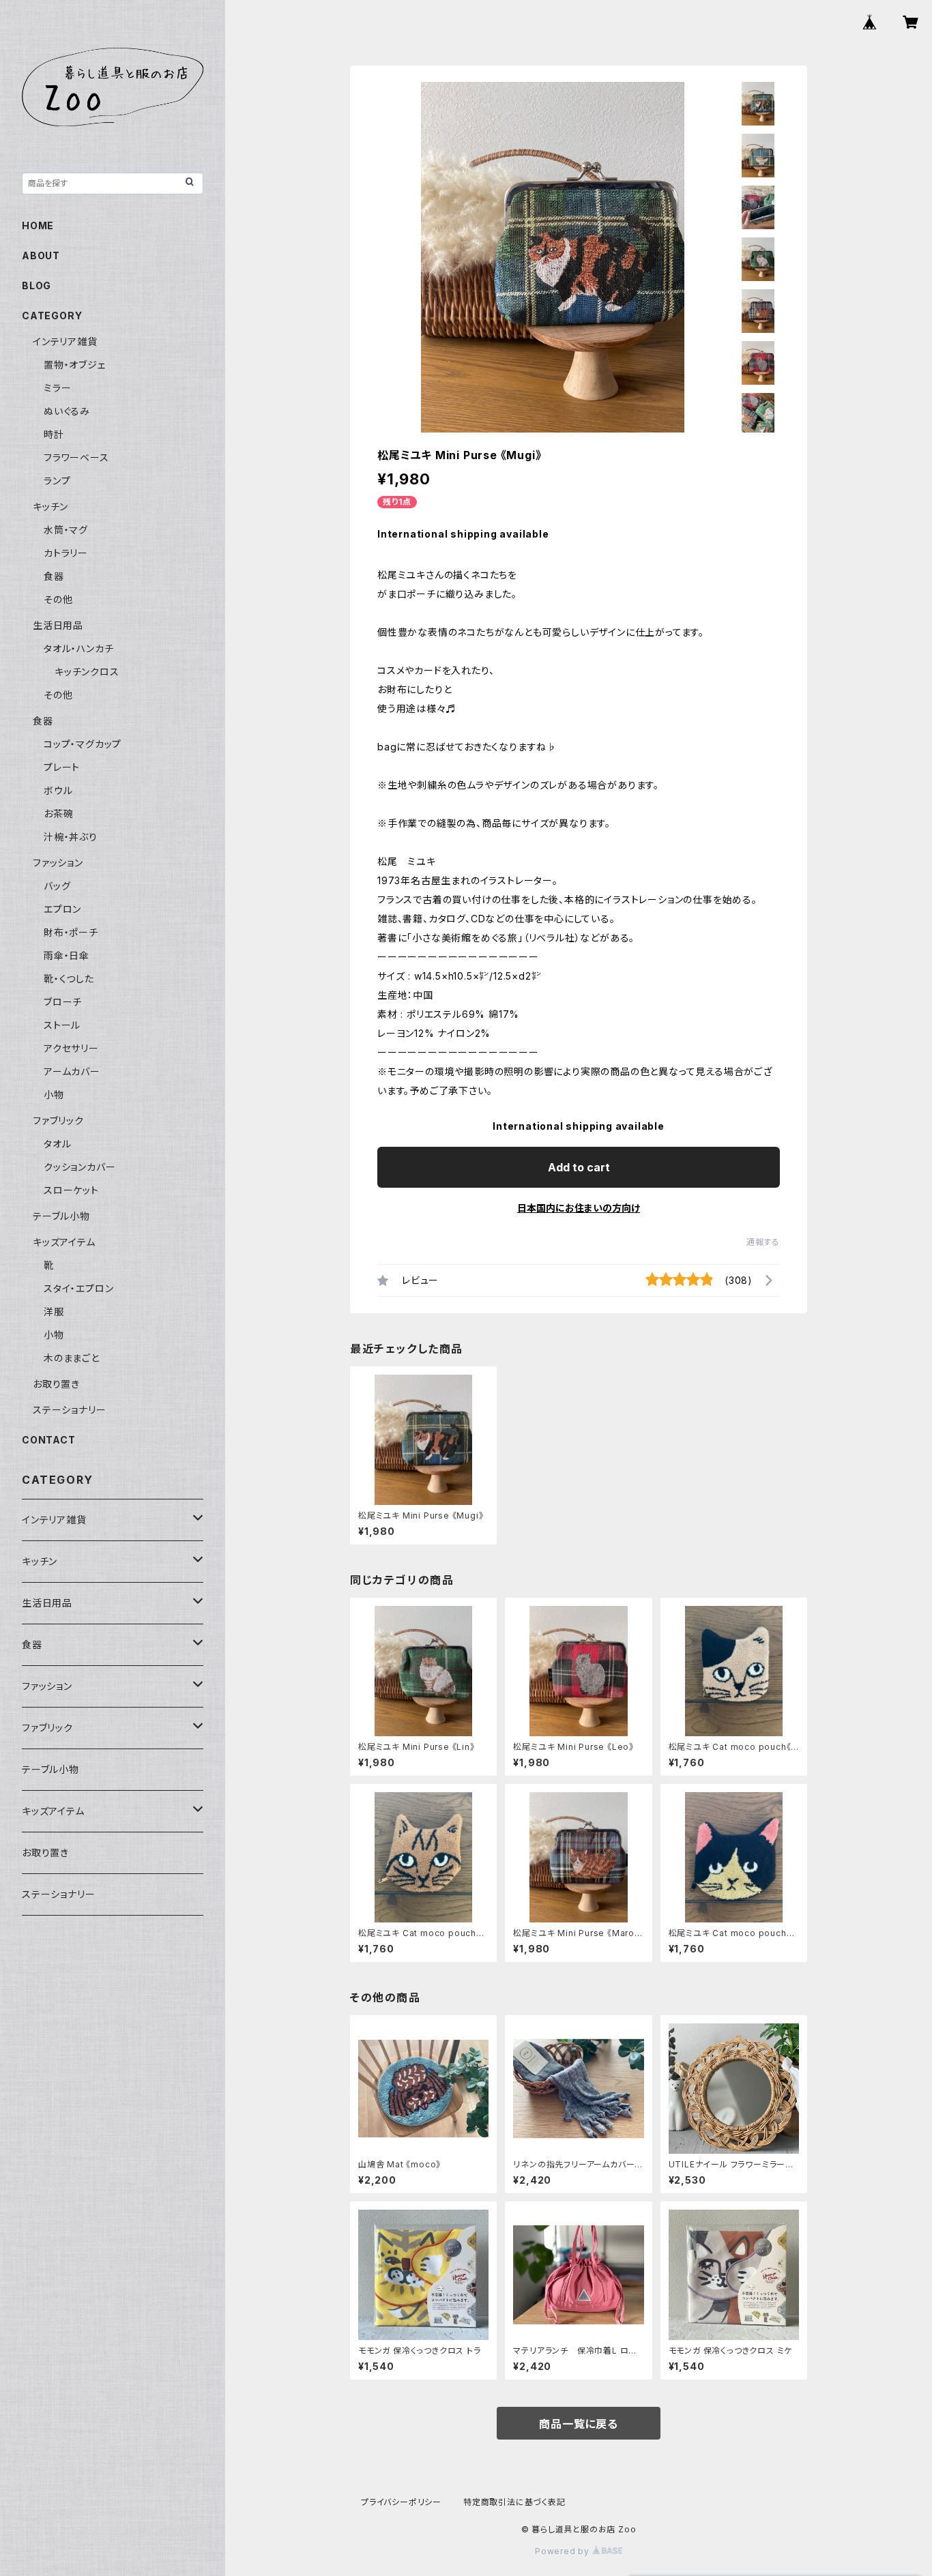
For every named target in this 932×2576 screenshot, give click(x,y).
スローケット (71, 1190)
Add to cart (579, 1167)
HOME (38, 225)
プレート (62, 767)
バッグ (57, 886)
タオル (57, 1144)
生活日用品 (58, 625)
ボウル (58, 790)
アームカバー (72, 1071)
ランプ (57, 481)
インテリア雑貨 (65, 341)
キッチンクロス (87, 672)
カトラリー (66, 553)
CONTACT (49, 1440)
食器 (54, 576)
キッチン (50, 507)
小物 (54, 1095)
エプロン (62, 909)
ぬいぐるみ (67, 411)
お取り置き (56, 1384)
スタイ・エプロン (78, 1288)
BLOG (37, 286)
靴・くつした (69, 979)
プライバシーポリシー (401, 2502)
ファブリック (58, 1121)
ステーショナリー (69, 1410)
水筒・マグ (66, 530)
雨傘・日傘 (67, 955)
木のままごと (72, 1358)
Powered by (564, 2551)
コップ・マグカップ (83, 744)
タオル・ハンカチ (78, 648)
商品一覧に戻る (579, 2424)
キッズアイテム (64, 1242)
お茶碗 (58, 814)
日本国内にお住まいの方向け (579, 1208)
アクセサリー (71, 1048)
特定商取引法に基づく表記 (514, 2502)
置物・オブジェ (75, 365)
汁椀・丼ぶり (71, 837)
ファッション (58, 863)
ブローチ (63, 1002)
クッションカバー (79, 1167)
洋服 (54, 1312)
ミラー (57, 388)
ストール (62, 1025)
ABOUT (41, 255)
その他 (58, 599)
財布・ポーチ (71, 932)
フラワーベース (76, 457)
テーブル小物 (61, 1216)
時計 (54, 434)
